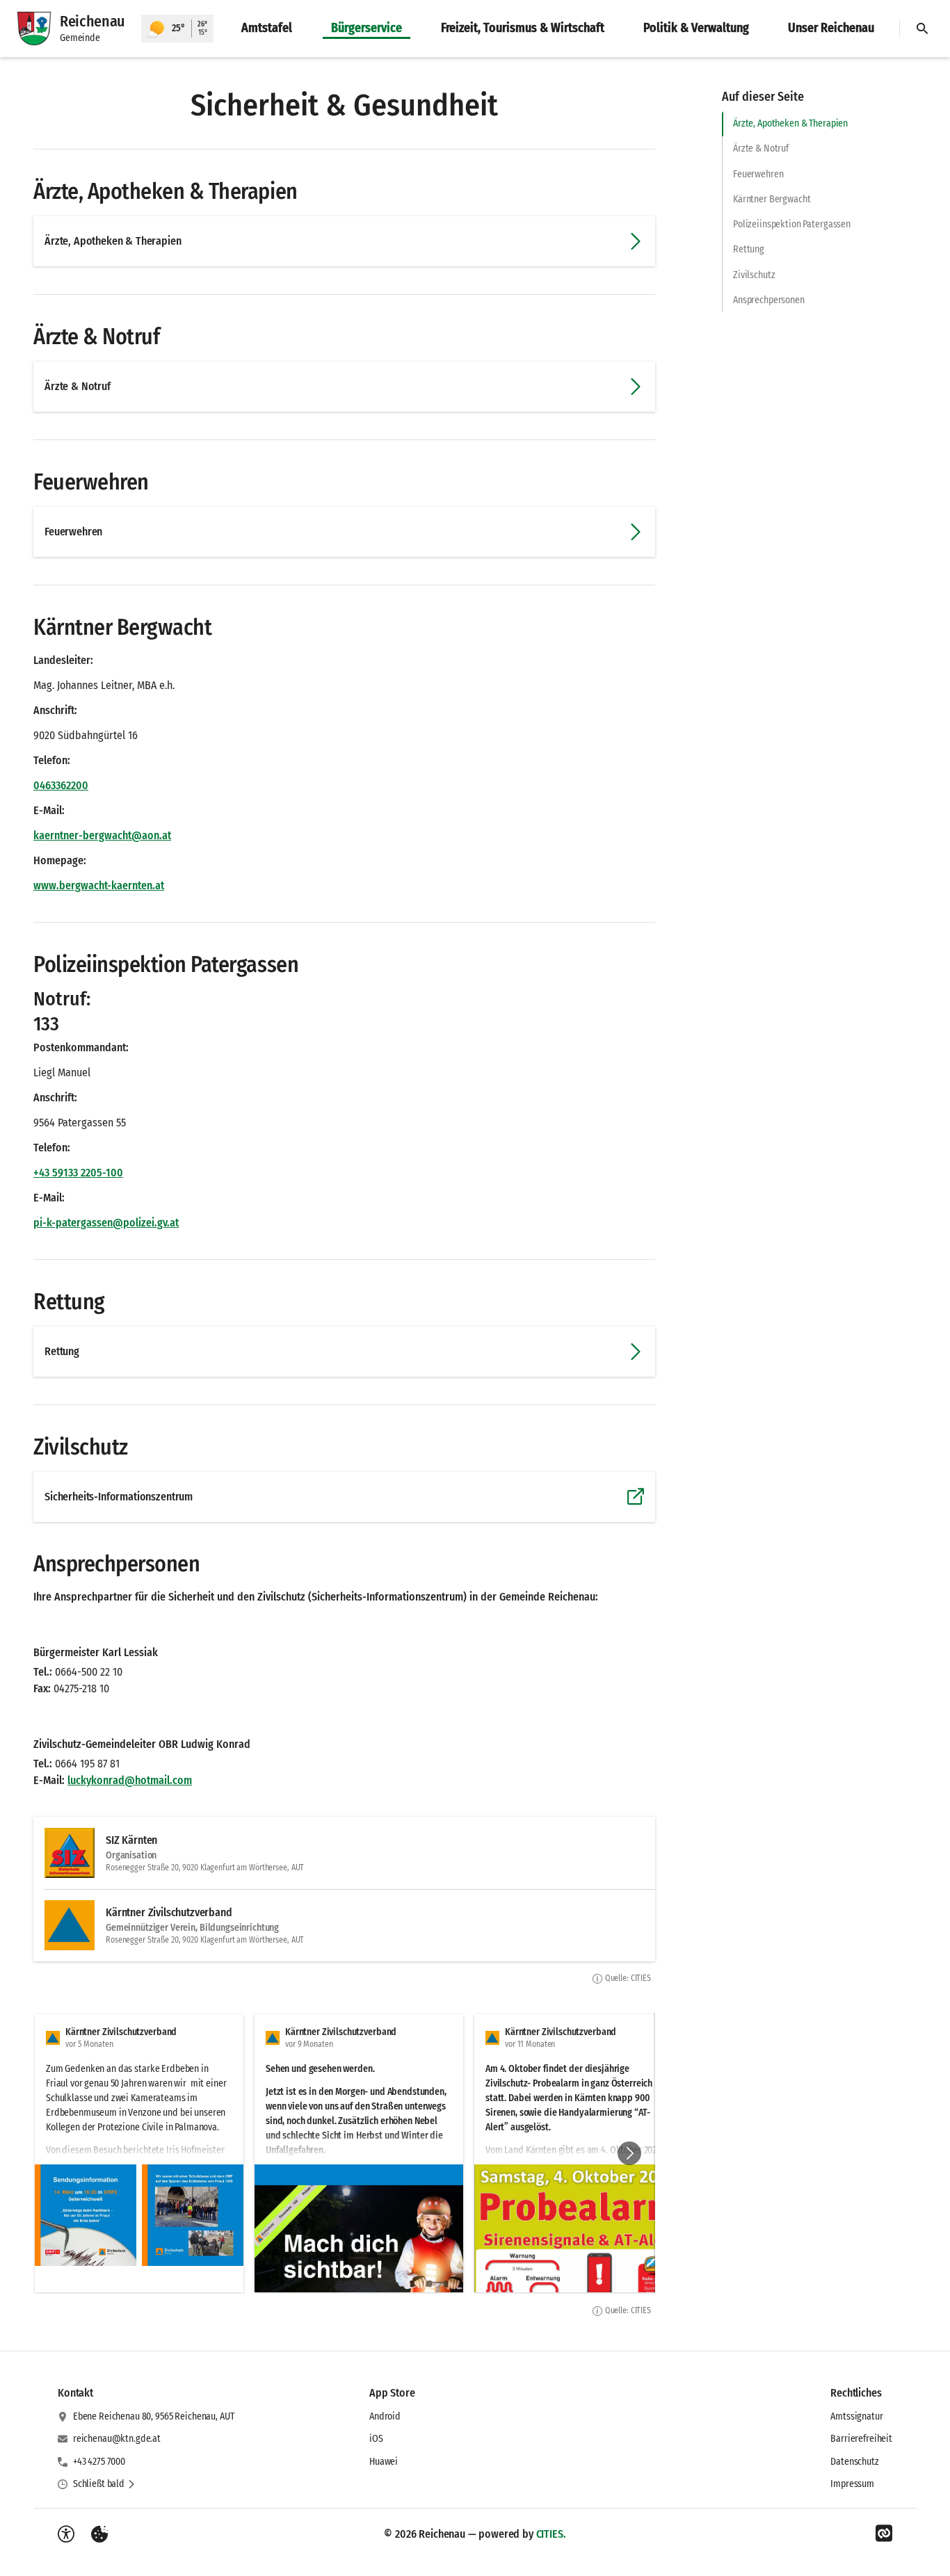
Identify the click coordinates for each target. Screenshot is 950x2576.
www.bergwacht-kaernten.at (99, 885)
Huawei (384, 2462)
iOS (376, 2439)
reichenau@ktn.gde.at (117, 2439)
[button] (86, 2215)
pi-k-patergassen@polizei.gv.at (106, 1223)
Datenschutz (854, 2462)
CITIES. (551, 2534)
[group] (344, 2153)
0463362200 (61, 785)
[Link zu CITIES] (884, 2534)
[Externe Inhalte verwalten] (99, 2534)
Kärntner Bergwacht (772, 199)
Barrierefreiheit (861, 2439)
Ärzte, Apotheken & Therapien (790, 123)
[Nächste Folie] (629, 2153)
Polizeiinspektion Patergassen (792, 224)
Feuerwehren (758, 174)
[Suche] (922, 29)
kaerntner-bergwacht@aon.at (102, 835)
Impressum (852, 2484)
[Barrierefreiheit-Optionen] (66, 2534)
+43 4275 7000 (99, 2462)
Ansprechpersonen (769, 300)
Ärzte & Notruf (761, 148)
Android (385, 2416)
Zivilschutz (754, 275)
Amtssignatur (856, 2416)
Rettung (749, 249)
